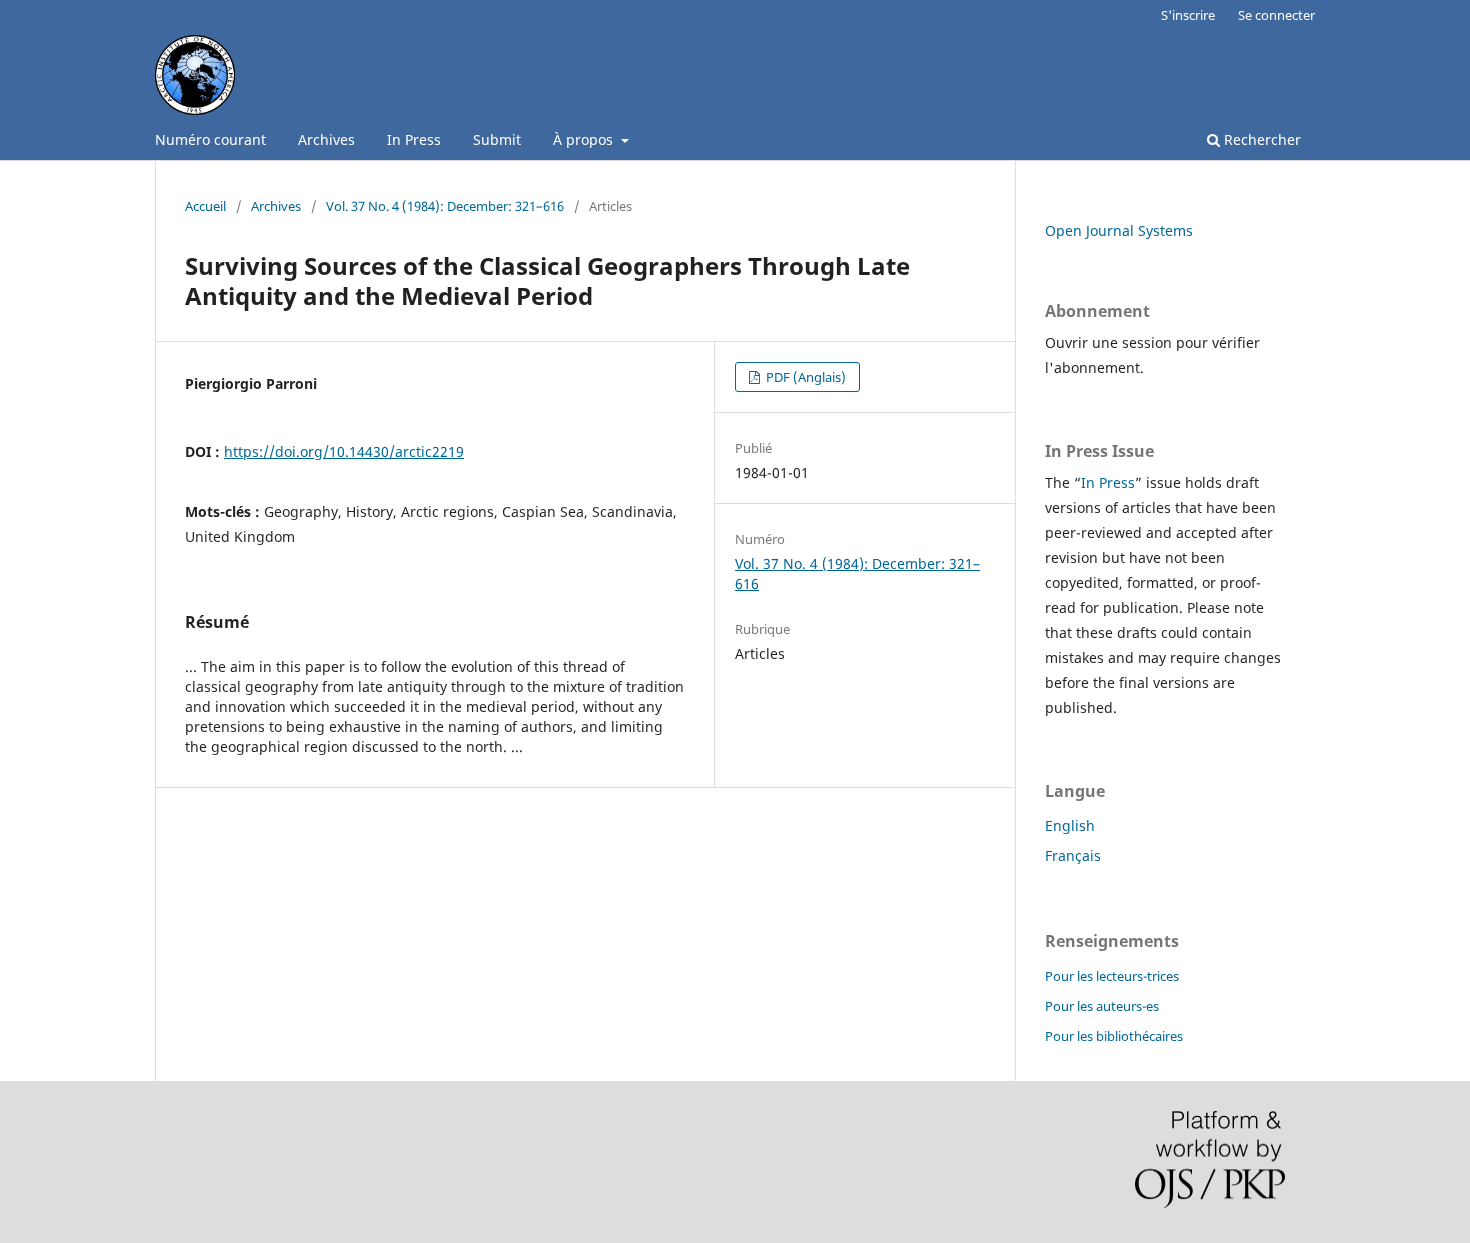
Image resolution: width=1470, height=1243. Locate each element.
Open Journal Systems (1119, 230)
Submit (497, 139)
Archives (326, 139)
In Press (414, 139)
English (1070, 825)
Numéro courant (210, 139)
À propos (585, 139)
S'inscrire (1188, 15)
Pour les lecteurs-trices (1112, 976)
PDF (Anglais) (804, 377)
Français (1073, 855)
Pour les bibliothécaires (1114, 1036)
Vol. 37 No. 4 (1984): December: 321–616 (445, 206)
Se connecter (1276, 15)
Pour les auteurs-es (1102, 1006)
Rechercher (1260, 139)
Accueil (205, 206)
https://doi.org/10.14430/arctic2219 (344, 451)
